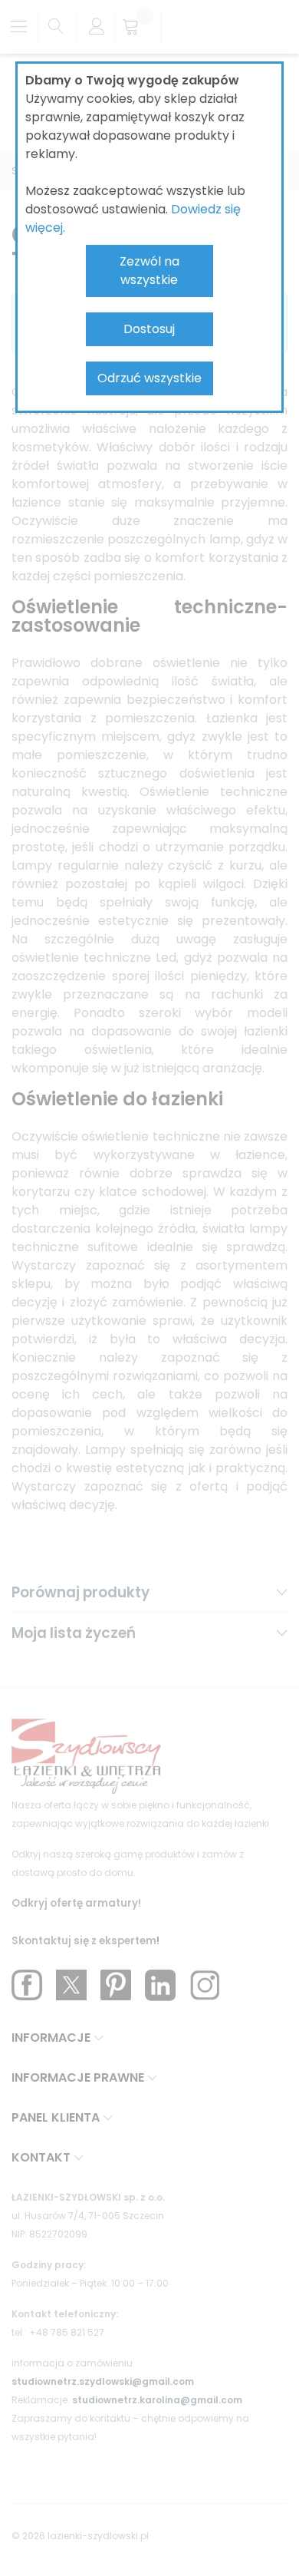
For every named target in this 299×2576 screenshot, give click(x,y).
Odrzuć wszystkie (149, 378)
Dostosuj (149, 329)
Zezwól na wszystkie (149, 271)
